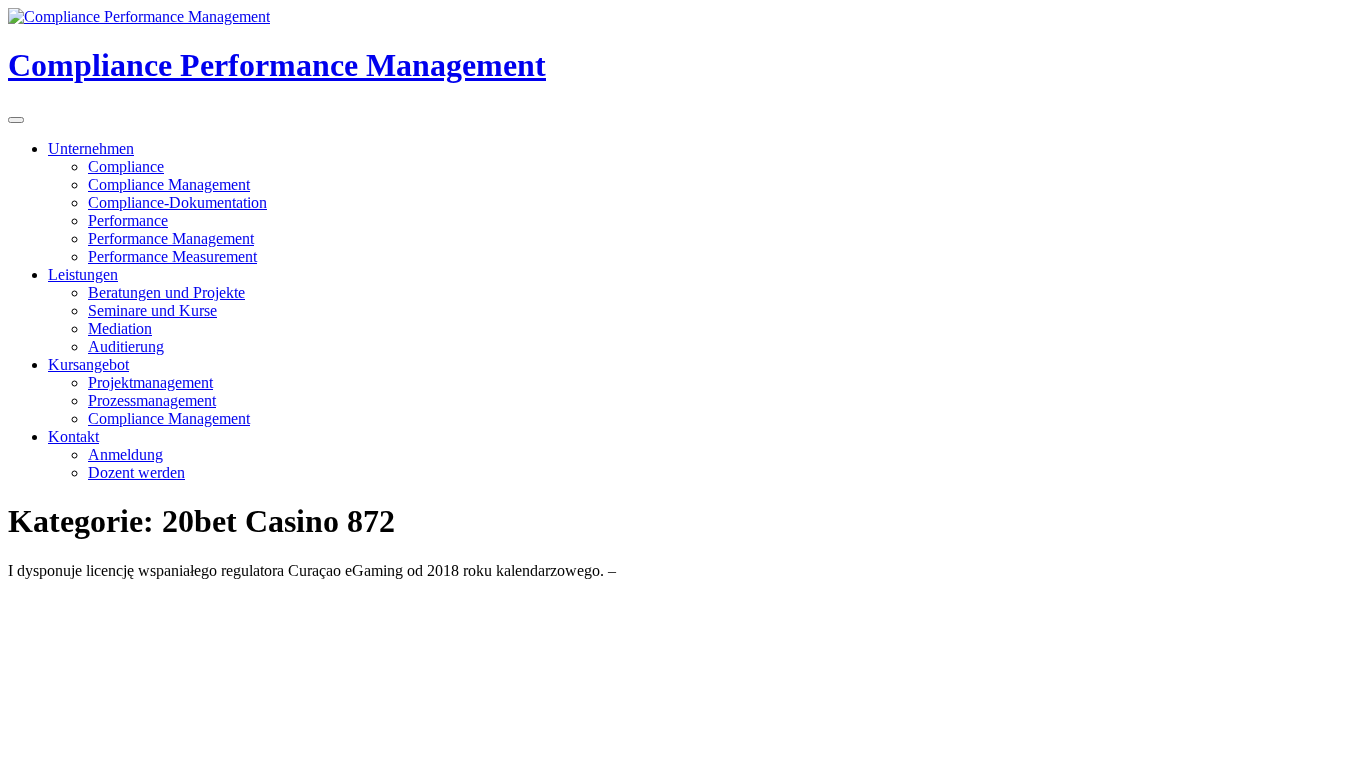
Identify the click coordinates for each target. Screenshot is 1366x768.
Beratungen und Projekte (166, 292)
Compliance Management (169, 184)
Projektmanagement (150, 382)
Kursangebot (88, 364)
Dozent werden (136, 472)
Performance (128, 220)
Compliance (126, 166)
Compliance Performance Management (277, 65)
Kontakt (73, 436)
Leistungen (83, 274)
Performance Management (171, 238)
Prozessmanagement (152, 400)
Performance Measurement (172, 256)
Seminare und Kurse (152, 310)
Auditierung (126, 346)
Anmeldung (125, 454)
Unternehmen (91, 148)
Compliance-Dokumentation (177, 202)
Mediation (120, 328)
